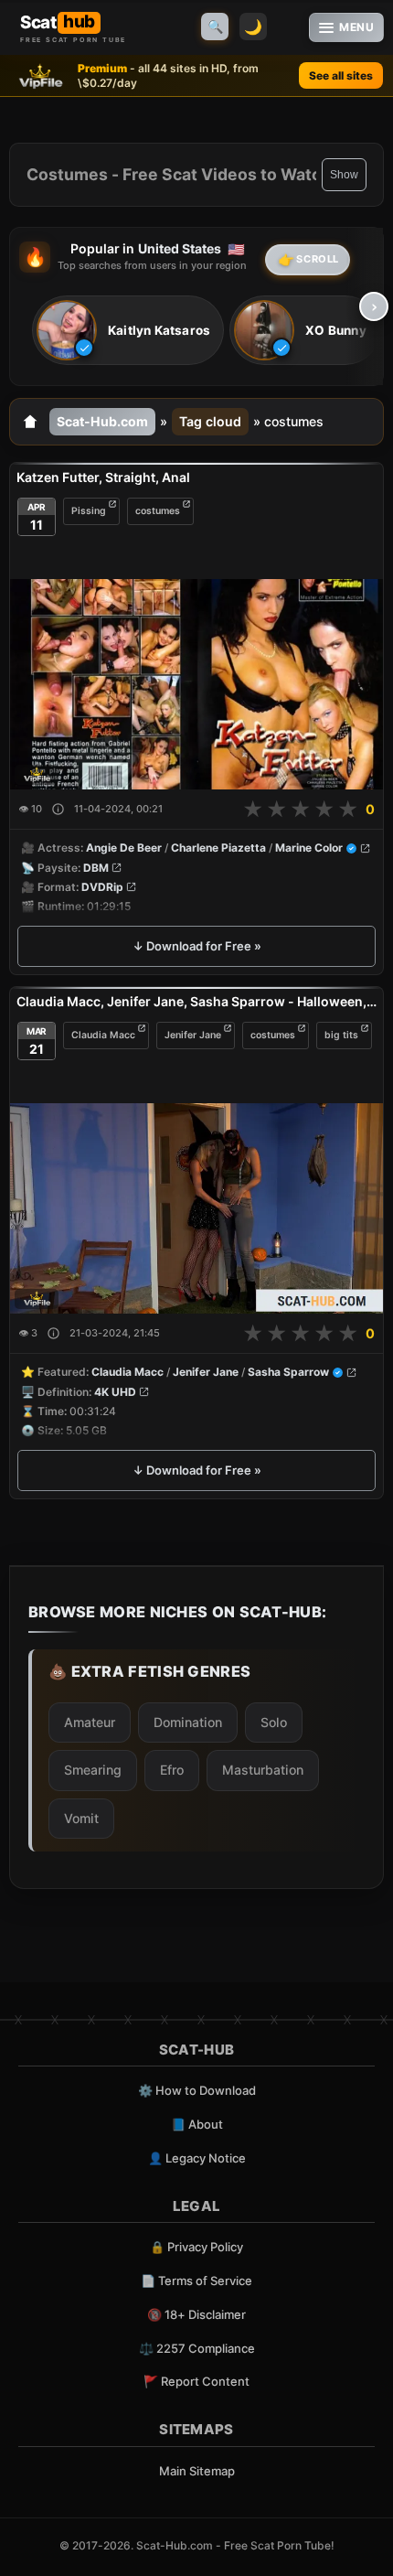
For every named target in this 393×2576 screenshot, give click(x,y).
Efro (172, 1770)
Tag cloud (210, 421)
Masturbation (263, 1770)
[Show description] (58, 809)
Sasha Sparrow (288, 1373)
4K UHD (115, 1392)
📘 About (197, 2124)
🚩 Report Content (196, 2381)
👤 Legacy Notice (197, 2158)
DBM (96, 868)
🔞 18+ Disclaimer (196, 2314)
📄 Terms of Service (196, 2281)
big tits (341, 1035)
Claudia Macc (103, 1035)
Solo (274, 1722)
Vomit (81, 1818)
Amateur (90, 1722)
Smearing (93, 1770)
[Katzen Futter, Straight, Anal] (196, 684)
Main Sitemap (197, 2471)
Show (344, 175)
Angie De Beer (124, 848)
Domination (188, 1722)
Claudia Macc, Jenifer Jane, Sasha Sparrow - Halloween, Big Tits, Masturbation (196, 1001)
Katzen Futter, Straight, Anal (103, 477)
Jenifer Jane (193, 1035)
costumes (158, 511)
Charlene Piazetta (218, 848)
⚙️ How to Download (197, 2090)
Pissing (89, 511)
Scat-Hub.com (102, 421)
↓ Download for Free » (197, 946)
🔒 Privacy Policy (196, 2247)
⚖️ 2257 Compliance (197, 2348)
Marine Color (309, 848)
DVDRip (102, 887)
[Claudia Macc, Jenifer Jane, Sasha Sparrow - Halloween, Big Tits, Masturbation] (196, 1208)
